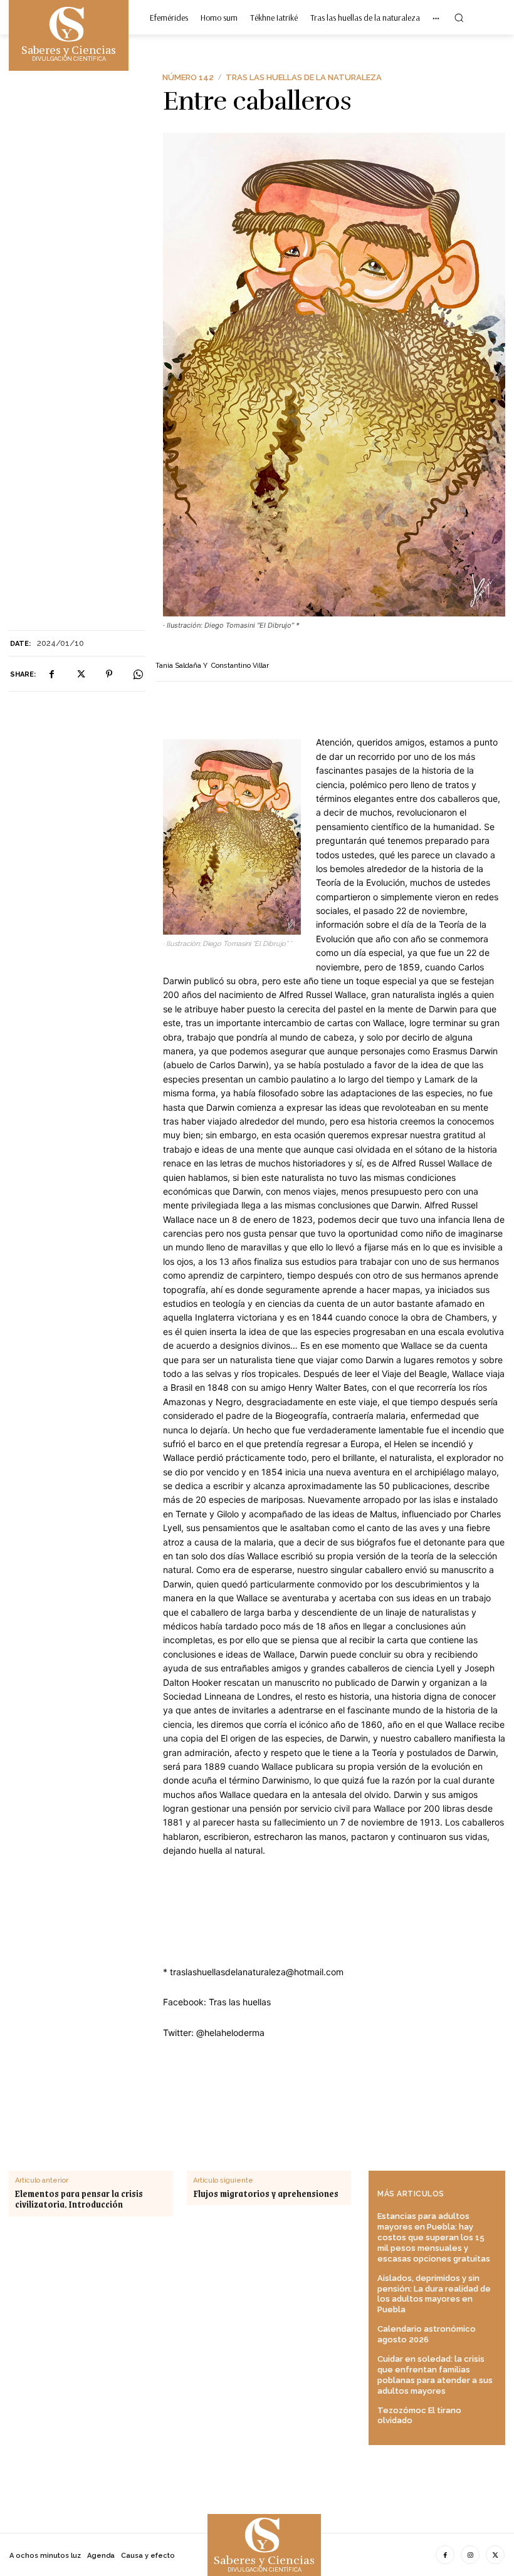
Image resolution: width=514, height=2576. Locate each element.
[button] (459, 18)
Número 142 (188, 77)
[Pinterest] (109, 674)
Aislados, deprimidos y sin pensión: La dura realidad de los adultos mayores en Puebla (434, 2294)
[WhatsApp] (138, 674)
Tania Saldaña (178, 666)
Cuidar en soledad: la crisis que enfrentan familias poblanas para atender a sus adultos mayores (435, 2375)
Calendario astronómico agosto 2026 (427, 2334)
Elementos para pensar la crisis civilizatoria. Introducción (79, 2199)
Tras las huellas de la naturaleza (304, 77)
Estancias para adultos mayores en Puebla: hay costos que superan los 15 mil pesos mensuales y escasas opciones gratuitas (434, 2237)
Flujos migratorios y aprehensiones (266, 2194)
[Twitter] (80, 674)
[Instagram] (470, 2555)
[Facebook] (51, 674)
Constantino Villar (240, 666)
